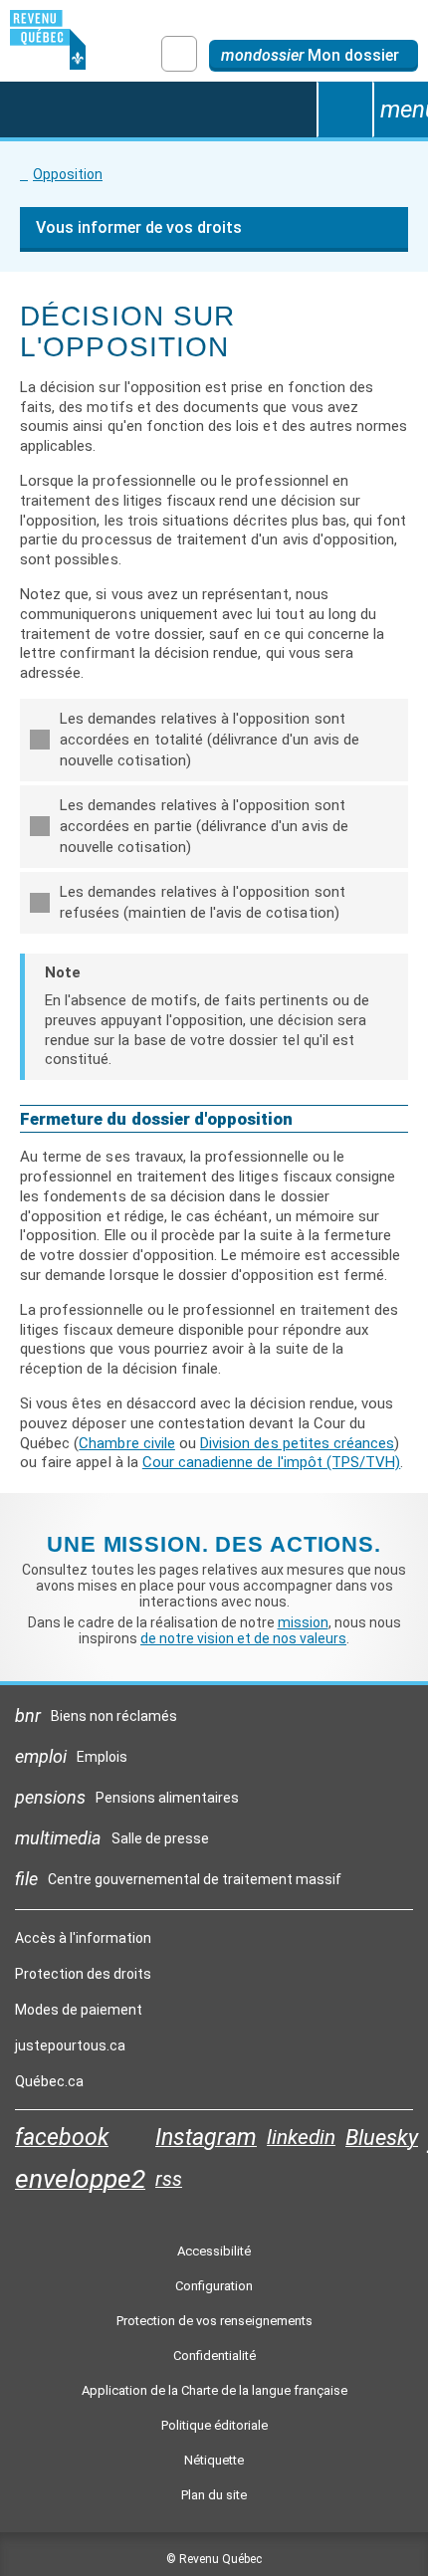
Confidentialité (214, 2356)
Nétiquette (214, 2460)
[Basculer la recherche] (344, 109)
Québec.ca (49, 2086)
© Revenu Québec (214, 2559)
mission (303, 1622)
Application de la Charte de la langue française (214, 2390)
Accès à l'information (83, 1938)
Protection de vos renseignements (214, 2321)
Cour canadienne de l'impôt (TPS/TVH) (271, 1462)
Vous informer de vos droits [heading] (139, 227)
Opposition (68, 174)
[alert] (314, 56)
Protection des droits (83, 1974)
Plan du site (214, 2495)
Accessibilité (214, 2251)
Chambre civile (127, 1443)
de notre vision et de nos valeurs (243, 1638)
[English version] (179, 54)
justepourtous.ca (70, 2050)
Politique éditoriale (214, 2425)
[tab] (214, 740)
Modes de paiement (79, 2010)
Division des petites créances (297, 1443)
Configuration (214, 2286)
